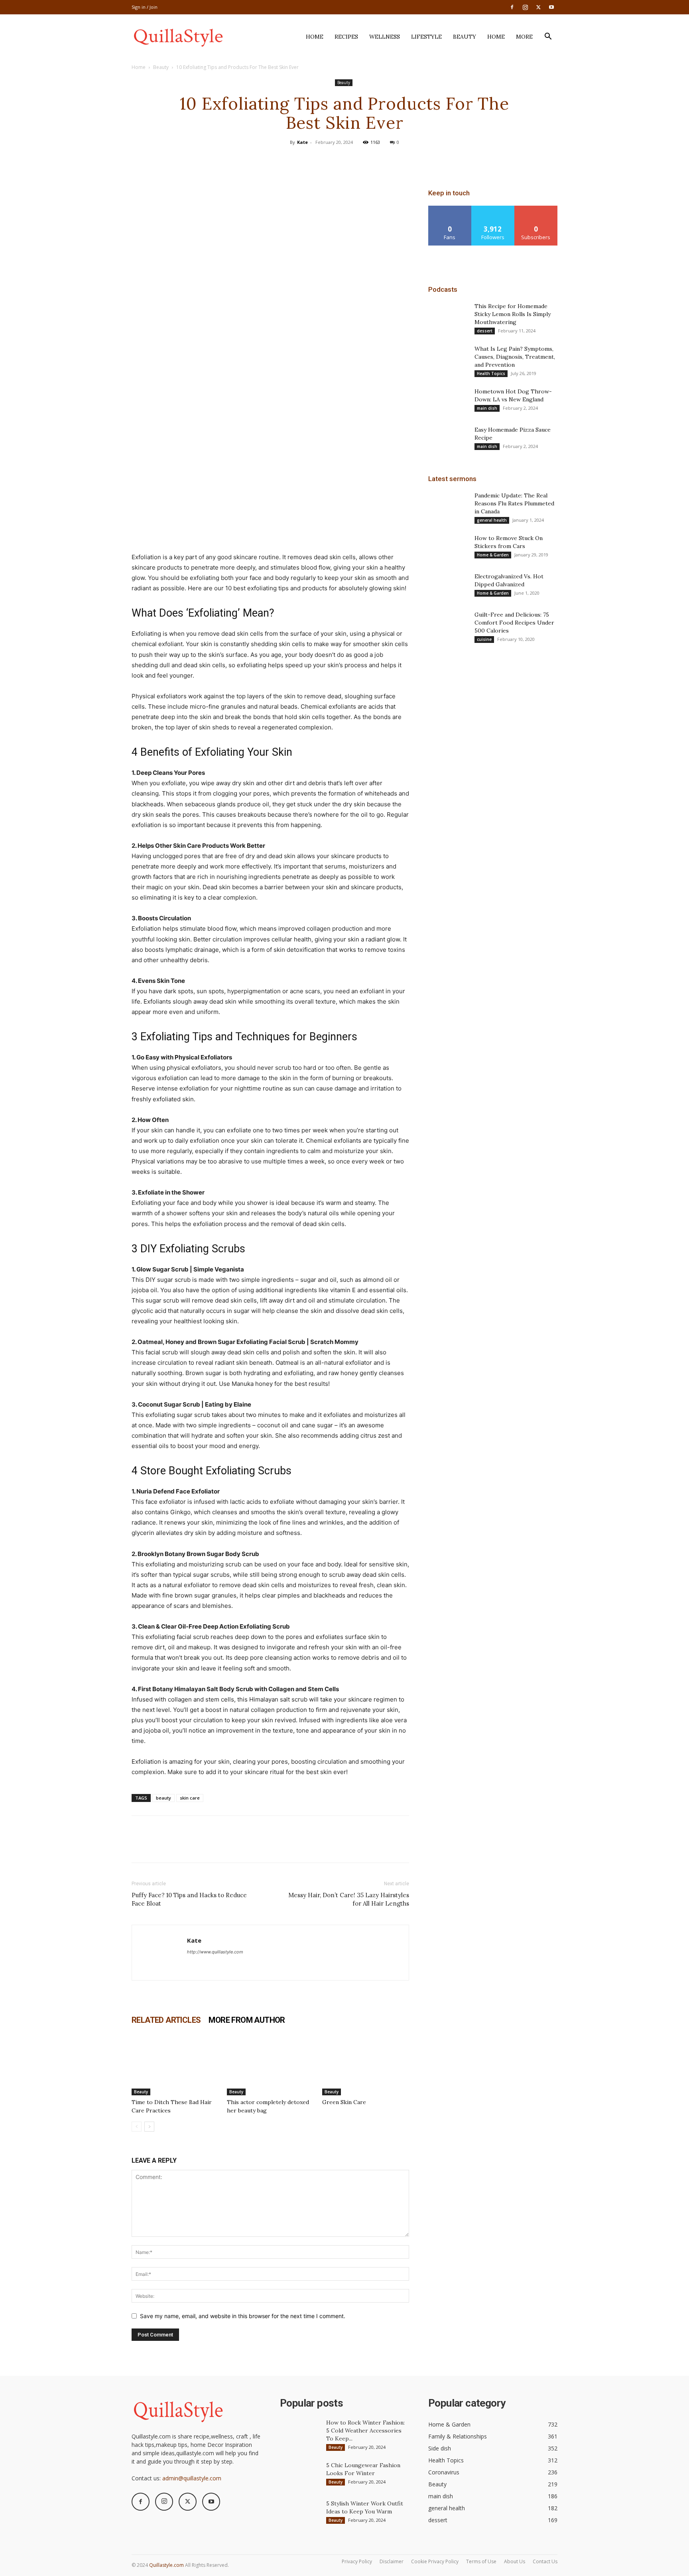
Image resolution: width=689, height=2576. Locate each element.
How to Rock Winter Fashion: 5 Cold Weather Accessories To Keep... (365, 2431)
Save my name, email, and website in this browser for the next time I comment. (243, 2316)
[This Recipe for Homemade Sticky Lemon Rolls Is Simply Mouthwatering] (448, 316)
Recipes (346, 37)
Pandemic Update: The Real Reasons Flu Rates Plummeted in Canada (514, 503)
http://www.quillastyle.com (215, 1952)
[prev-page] (137, 2127)
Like (450, 209)
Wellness (385, 37)
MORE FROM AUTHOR (247, 2020)
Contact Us (545, 2561)
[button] (548, 37)
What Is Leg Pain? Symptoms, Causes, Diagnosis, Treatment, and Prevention (515, 357)
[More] (381, 160)
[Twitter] (538, 7)
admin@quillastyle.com (192, 2478)
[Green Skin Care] (366, 2065)
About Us (515, 2561)
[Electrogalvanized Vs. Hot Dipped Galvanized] (448, 586)
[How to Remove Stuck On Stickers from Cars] (448, 548)
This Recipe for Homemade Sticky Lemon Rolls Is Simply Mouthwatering (513, 314)
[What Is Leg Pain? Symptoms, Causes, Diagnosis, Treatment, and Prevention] (448, 359)
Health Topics (491, 373)
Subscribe (536, 209)
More (524, 37)
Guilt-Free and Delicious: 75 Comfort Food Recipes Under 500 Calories (514, 623)
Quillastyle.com (166, 2565)
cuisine (484, 639)
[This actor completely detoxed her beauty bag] (270, 2065)
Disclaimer (392, 2561)
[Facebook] (512, 7)
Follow (493, 209)
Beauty (465, 37)
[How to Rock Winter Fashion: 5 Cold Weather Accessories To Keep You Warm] (300, 2433)
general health (492, 520)
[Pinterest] (344, 160)
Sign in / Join (145, 7)
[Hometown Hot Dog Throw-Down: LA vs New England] (448, 401)
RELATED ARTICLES (166, 2020)
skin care (190, 1798)
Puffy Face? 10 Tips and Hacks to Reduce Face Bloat (189, 1899)
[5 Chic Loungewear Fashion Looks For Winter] (300, 2475)
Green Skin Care (344, 2102)
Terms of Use (481, 2561)
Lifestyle (426, 37)
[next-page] (149, 2127)
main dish (487, 408)
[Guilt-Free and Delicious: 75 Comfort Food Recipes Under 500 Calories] (448, 625)
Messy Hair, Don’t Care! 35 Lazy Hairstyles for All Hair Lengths (349, 1899)
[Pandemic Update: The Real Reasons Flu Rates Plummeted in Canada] (448, 505)
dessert (485, 331)
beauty (163, 1798)
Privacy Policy (357, 2561)
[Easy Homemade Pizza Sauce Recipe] (448, 440)
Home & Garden (493, 555)
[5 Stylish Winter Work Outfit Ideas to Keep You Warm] (300, 2513)
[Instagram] (525, 7)
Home (315, 37)
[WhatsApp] (362, 160)
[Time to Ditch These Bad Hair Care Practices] (175, 2065)
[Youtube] (551, 7)
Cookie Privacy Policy (435, 2561)
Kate (302, 142)
